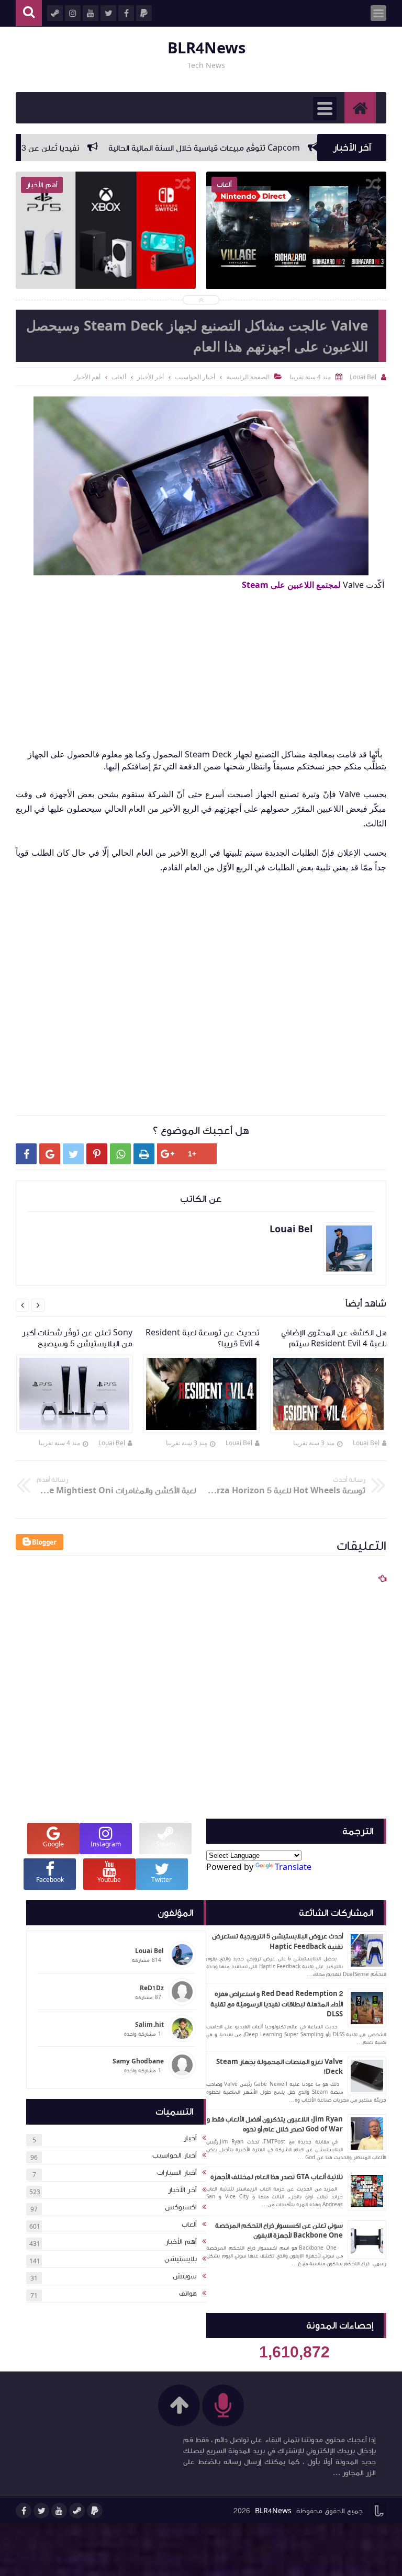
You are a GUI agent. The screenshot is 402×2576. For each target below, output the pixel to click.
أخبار (190, 2138)
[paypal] (95, 2511)
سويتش (185, 2276)
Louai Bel (366, 1443)
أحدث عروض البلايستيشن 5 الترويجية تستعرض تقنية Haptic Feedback (277, 1942)
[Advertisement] (196, 664)
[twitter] (41, 2511)
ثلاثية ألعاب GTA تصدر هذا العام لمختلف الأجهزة (277, 2177)
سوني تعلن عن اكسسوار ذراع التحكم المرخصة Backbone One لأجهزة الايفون (279, 2231)
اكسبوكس (181, 2207)
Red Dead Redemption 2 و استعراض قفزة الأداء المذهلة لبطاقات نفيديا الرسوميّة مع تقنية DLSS (277, 2004)
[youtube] (59, 2511)
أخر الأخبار (182, 2190)
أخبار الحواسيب (175, 2155)
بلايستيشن (181, 2259)
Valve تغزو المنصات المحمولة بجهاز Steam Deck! (280, 2067)
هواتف (188, 2294)
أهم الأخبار (181, 2242)
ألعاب (189, 2225)
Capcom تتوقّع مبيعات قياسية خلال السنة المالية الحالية (258, 148)
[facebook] (24, 2511)
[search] (29, 13)
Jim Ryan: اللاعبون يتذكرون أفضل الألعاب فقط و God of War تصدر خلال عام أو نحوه (275, 2125)
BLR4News (206, 48)
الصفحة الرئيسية (248, 377)
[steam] (77, 2511)
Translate (293, 1867)
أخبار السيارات (177, 2173)
